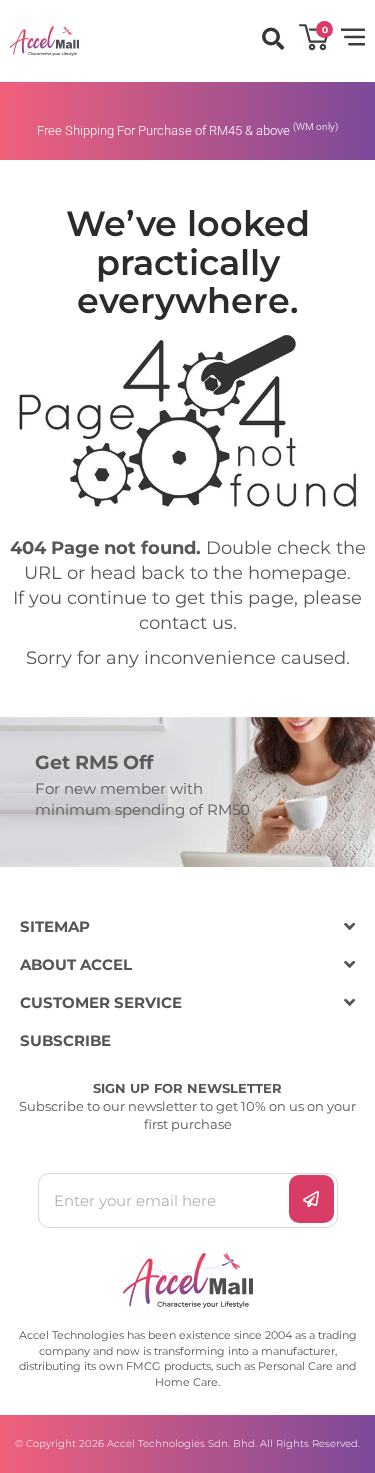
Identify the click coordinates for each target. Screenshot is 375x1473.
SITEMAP (55, 926)
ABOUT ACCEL (76, 964)
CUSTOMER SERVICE (101, 1002)
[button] (272, 38)
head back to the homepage (218, 573)
